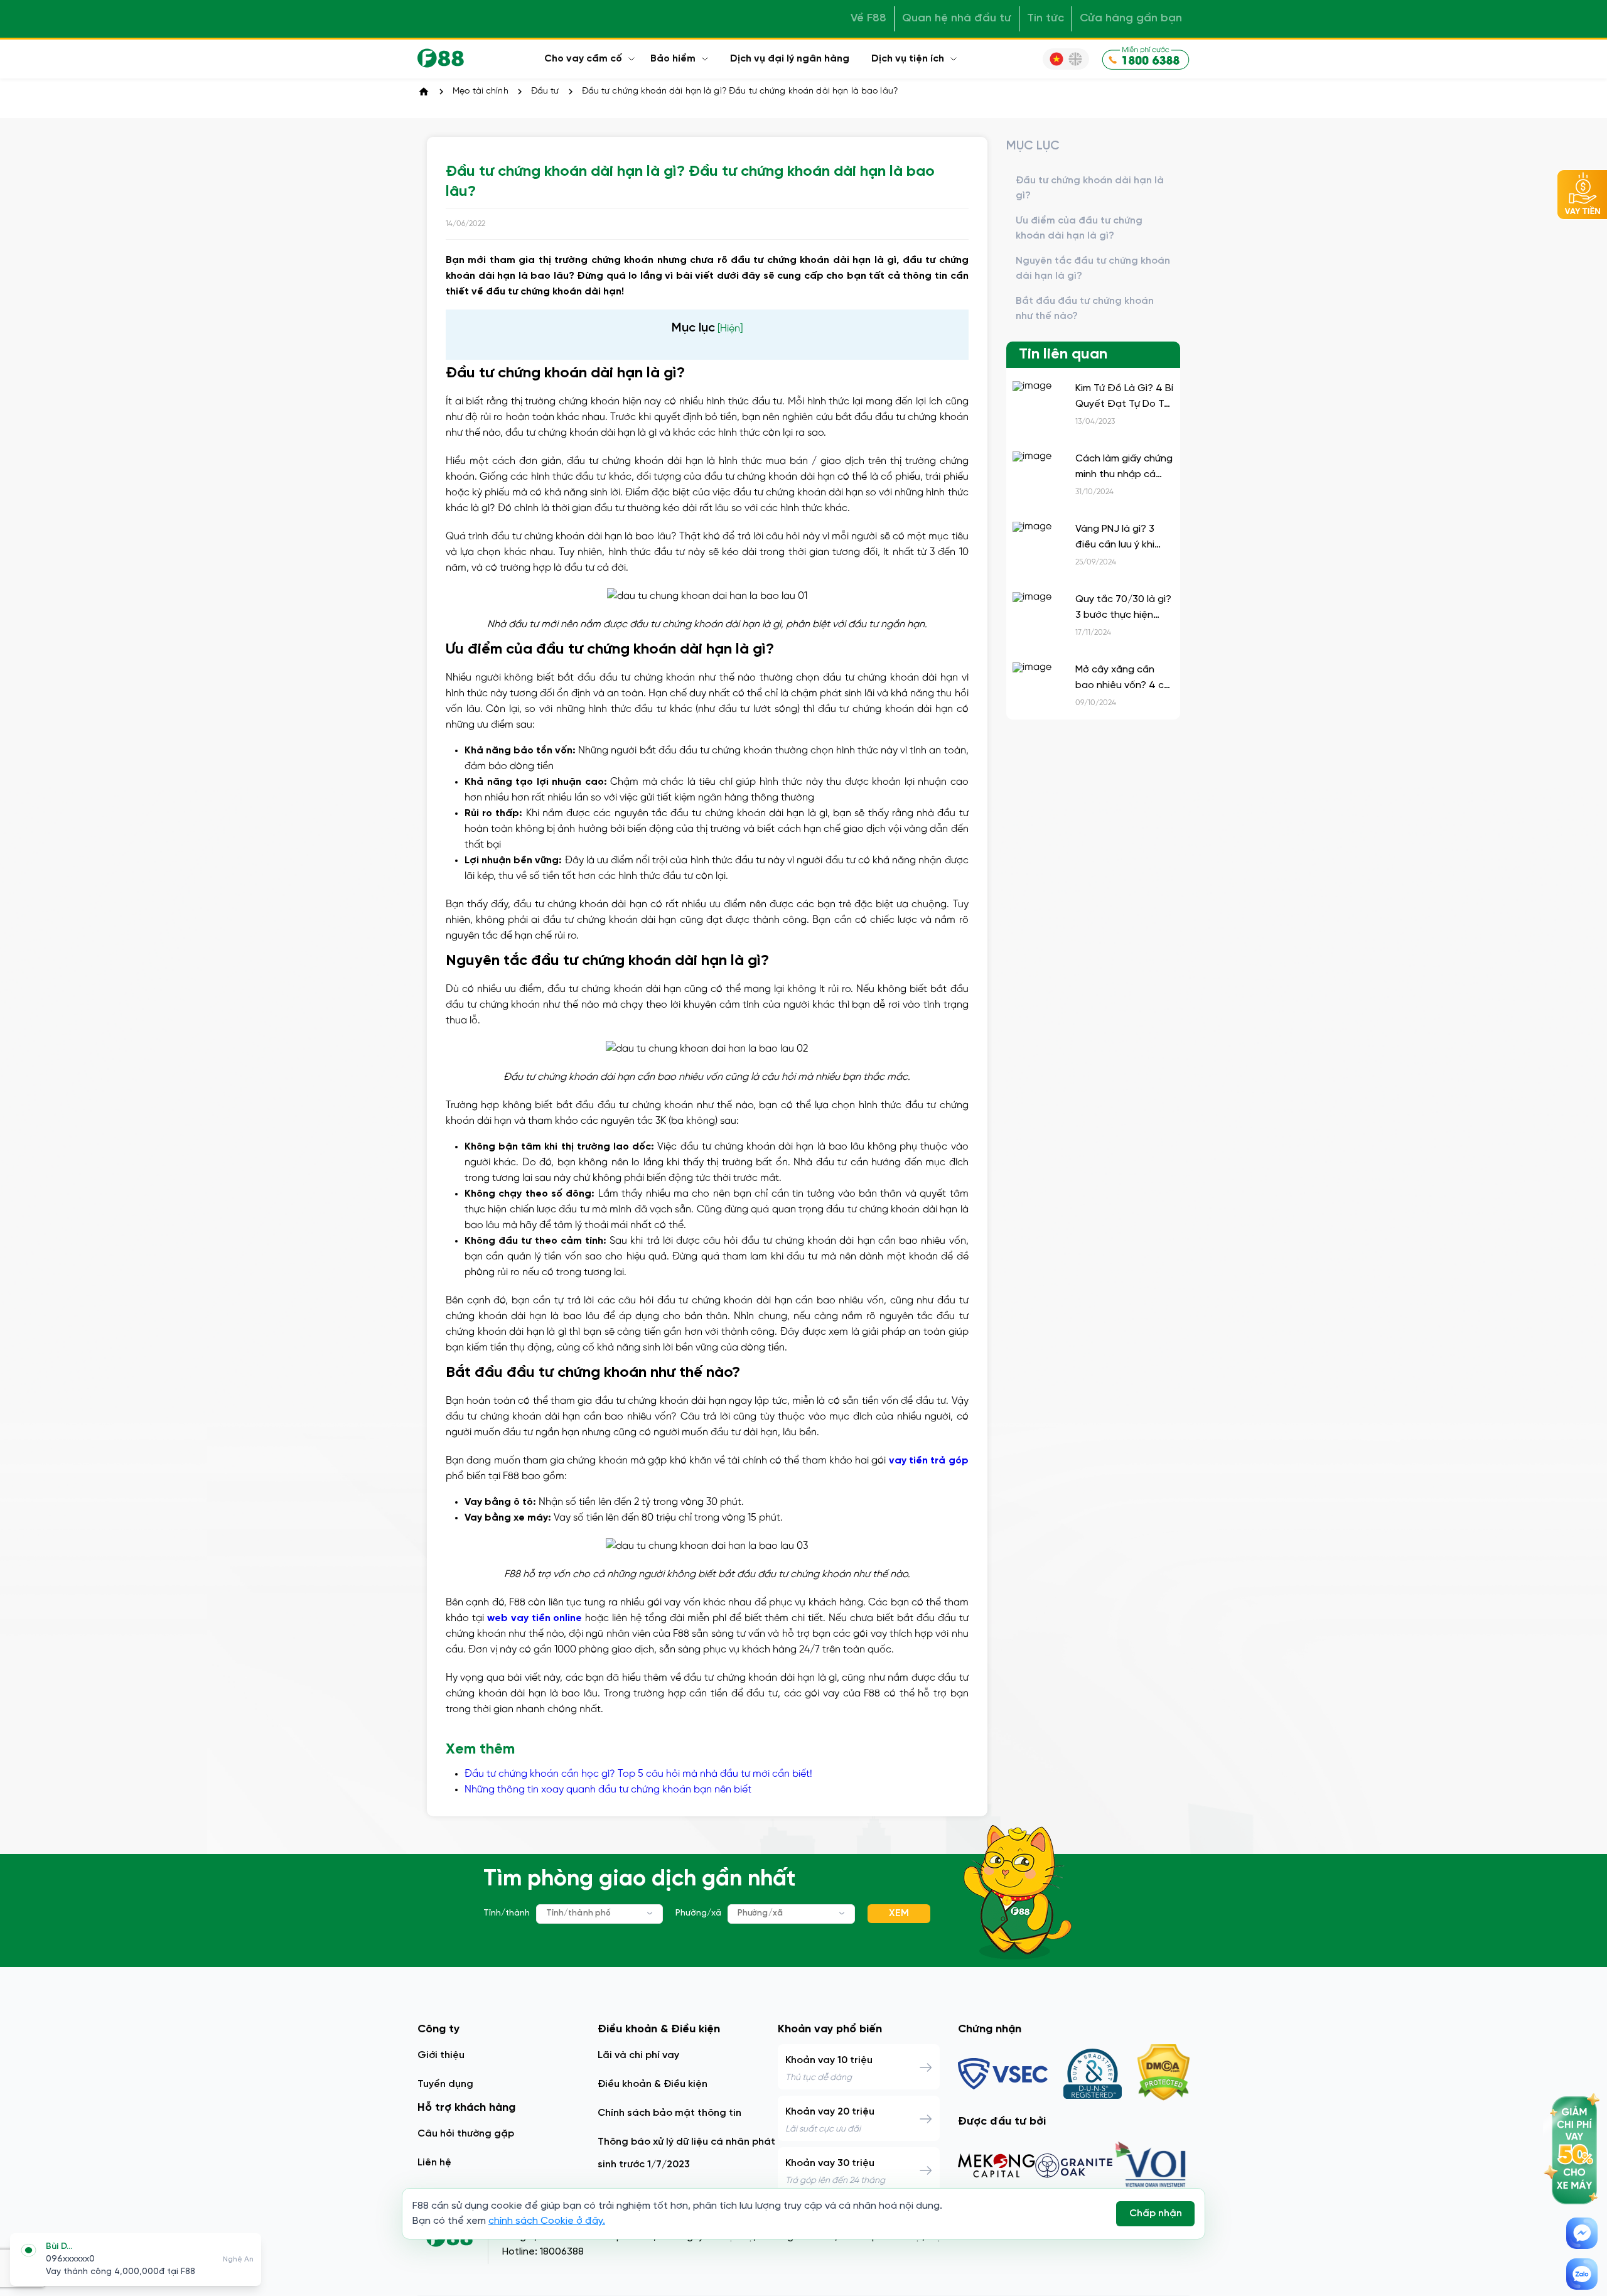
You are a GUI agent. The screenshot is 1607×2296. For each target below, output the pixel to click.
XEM (899, 1913)
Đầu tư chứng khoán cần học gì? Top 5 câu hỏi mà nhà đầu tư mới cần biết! (638, 1774)
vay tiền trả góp (929, 1461)
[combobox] (599, 1914)
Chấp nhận (1156, 2213)
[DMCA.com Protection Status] (1164, 2074)
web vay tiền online (535, 1618)
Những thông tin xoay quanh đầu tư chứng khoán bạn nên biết (608, 1790)
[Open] (650, 1913)
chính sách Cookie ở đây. (547, 2221)
